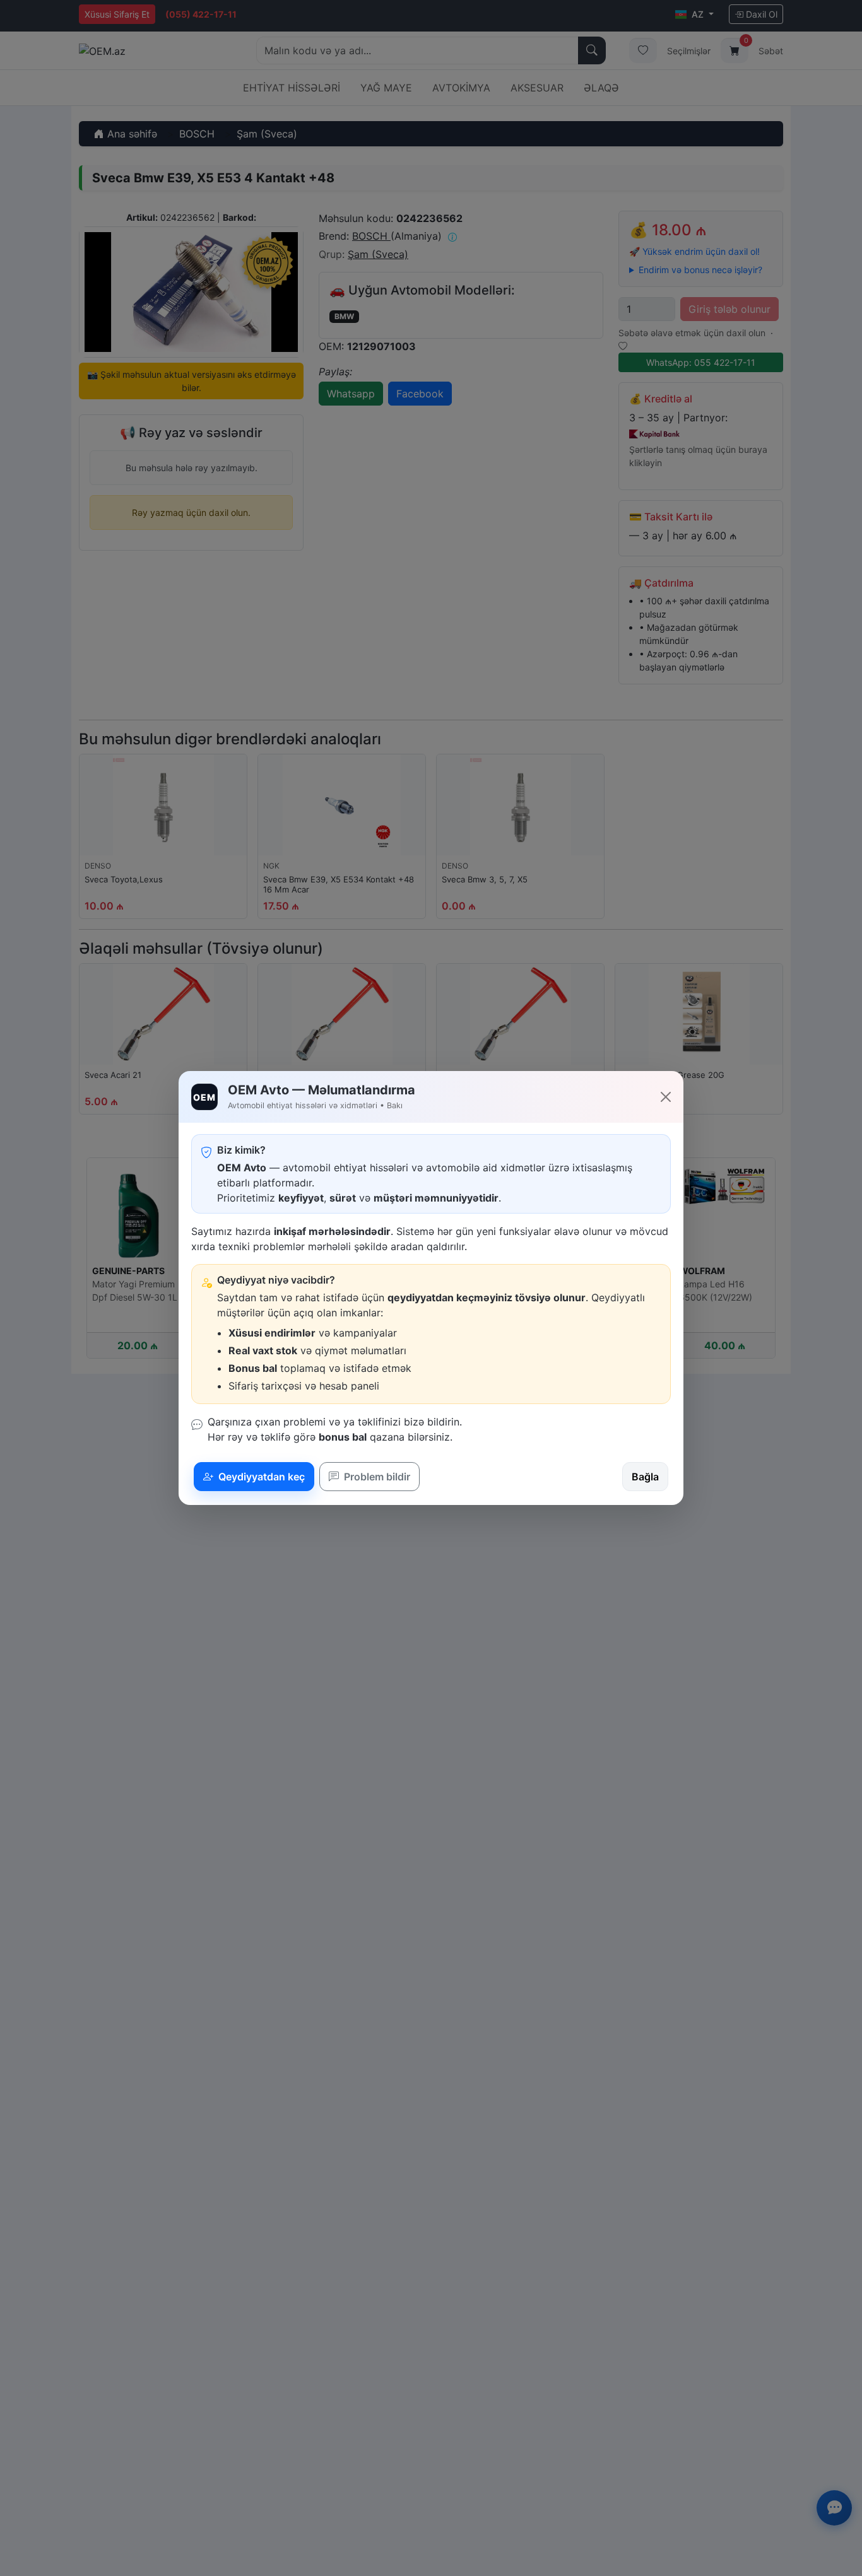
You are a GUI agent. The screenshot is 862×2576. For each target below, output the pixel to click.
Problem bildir (376, 1477)
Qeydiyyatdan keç (260, 1477)
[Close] (666, 1097)
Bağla (645, 1477)
